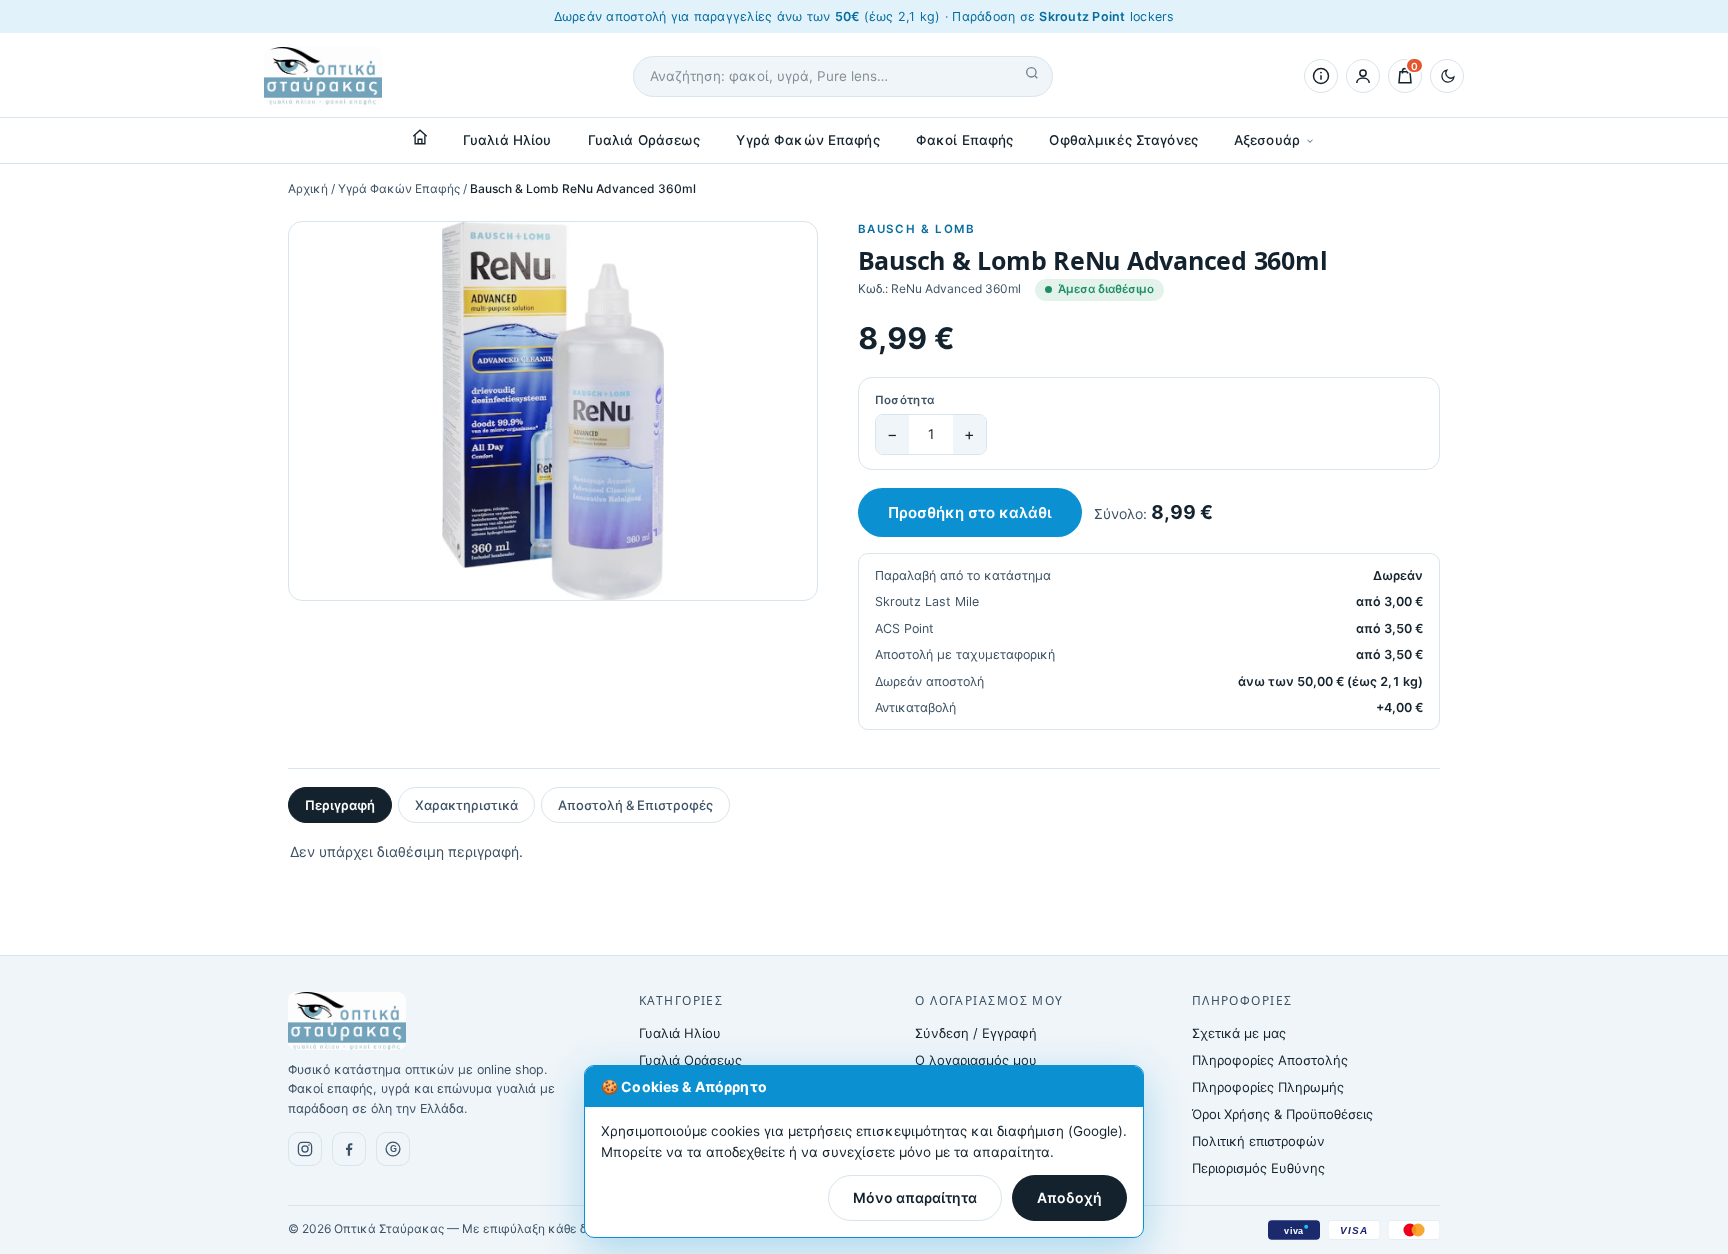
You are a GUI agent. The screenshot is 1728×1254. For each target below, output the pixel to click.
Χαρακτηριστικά (466, 805)
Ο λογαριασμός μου (976, 1060)
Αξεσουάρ (1267, 140)
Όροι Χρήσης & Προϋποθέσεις (1282, 1114)
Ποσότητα (905, 400)
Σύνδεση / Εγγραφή (976, 1033)
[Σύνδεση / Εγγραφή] (1363, 76)
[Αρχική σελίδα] (420, 137)
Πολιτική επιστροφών (1258, 1141)
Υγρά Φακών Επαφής (807, 140)
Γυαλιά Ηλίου (507, 140)
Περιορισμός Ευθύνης (1258, 1168)
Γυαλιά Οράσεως (644, 140)
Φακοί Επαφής (965, 140)
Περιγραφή (340, 805)
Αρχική (308, 188)
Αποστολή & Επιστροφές (635, 805)
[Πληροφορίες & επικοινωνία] (1321, 76)
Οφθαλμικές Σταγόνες (1123, 140)
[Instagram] (305, 1149)
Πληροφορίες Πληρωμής (1268, 1087)
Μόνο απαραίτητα (915, 1197)
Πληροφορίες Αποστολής (1270, 1060)
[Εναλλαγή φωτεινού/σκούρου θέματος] (1447, 76)
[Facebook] (349, 1149)
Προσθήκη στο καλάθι (970, 512)
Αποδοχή (1069, 1197)
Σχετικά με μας (1239, 1033)
